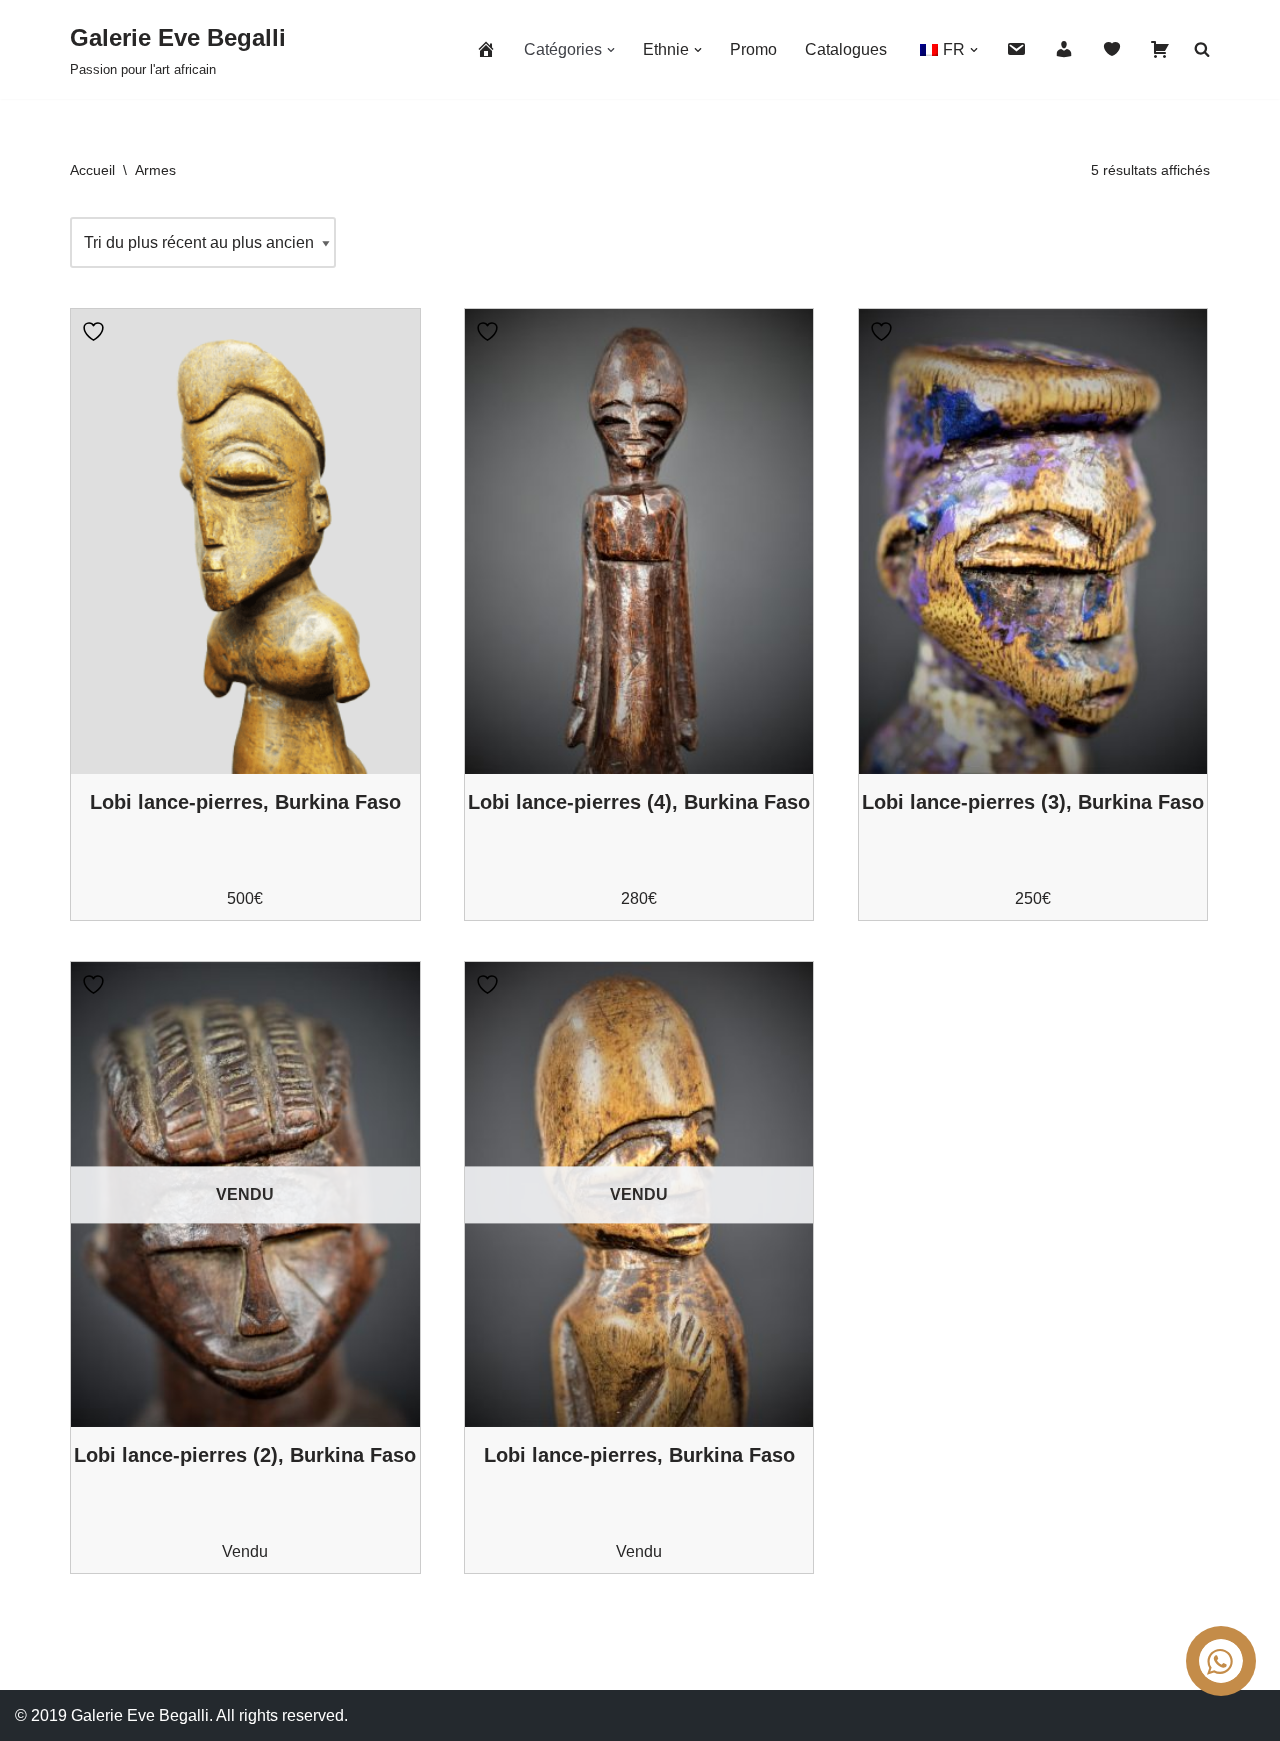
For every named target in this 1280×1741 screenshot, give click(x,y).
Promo (753, 49)
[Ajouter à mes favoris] (96, 331)
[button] (611, 50)
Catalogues (846, 49)
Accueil (92, 170)
